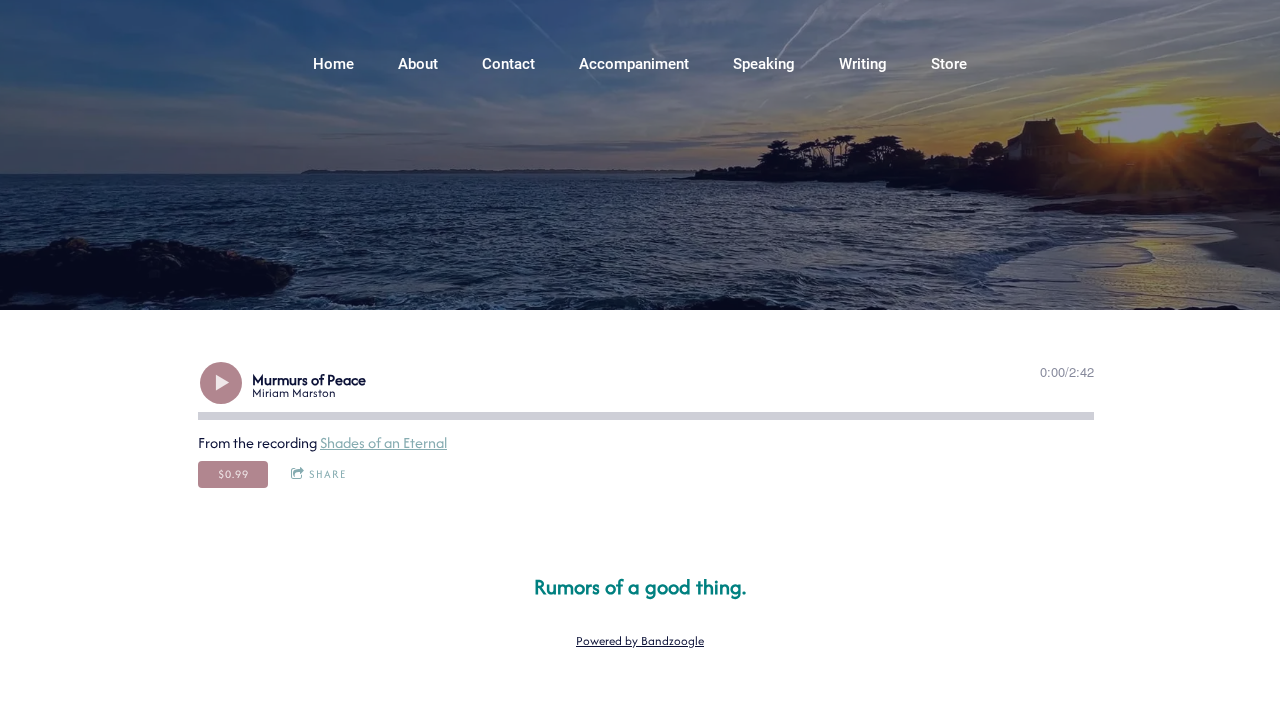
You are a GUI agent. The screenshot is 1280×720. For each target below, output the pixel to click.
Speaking (764, 64)
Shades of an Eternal (383, 442)
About (418, 64)
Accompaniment (634, 64)
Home (333, 64)
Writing (863, 64)
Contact (508, 64)
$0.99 (233, 474)
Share (327, 474)
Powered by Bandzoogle (640, 640)
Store (949, 64)
